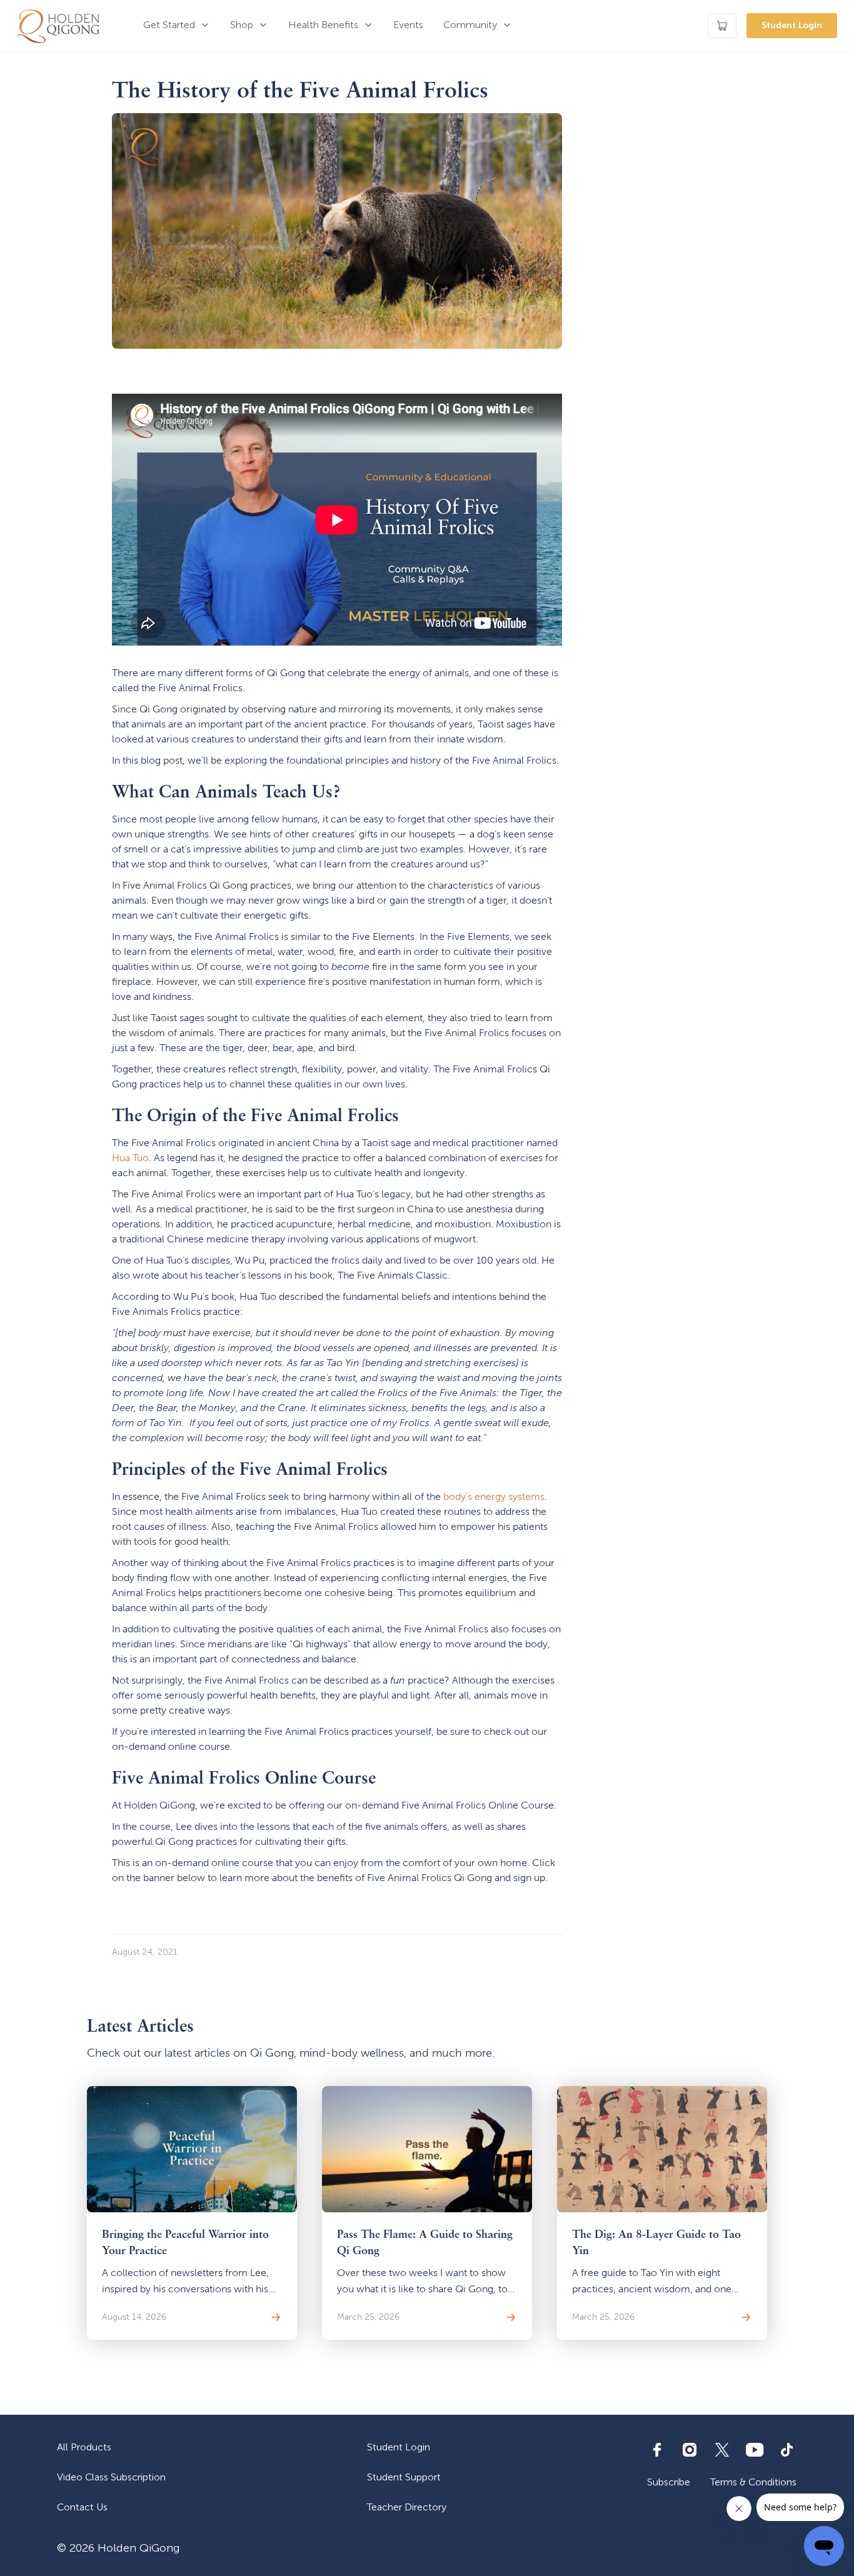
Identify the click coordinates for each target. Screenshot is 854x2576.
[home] (58, 26)
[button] (177, 26)
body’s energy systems (494, 1496)
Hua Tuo (130, 1158)
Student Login (792, 25)
